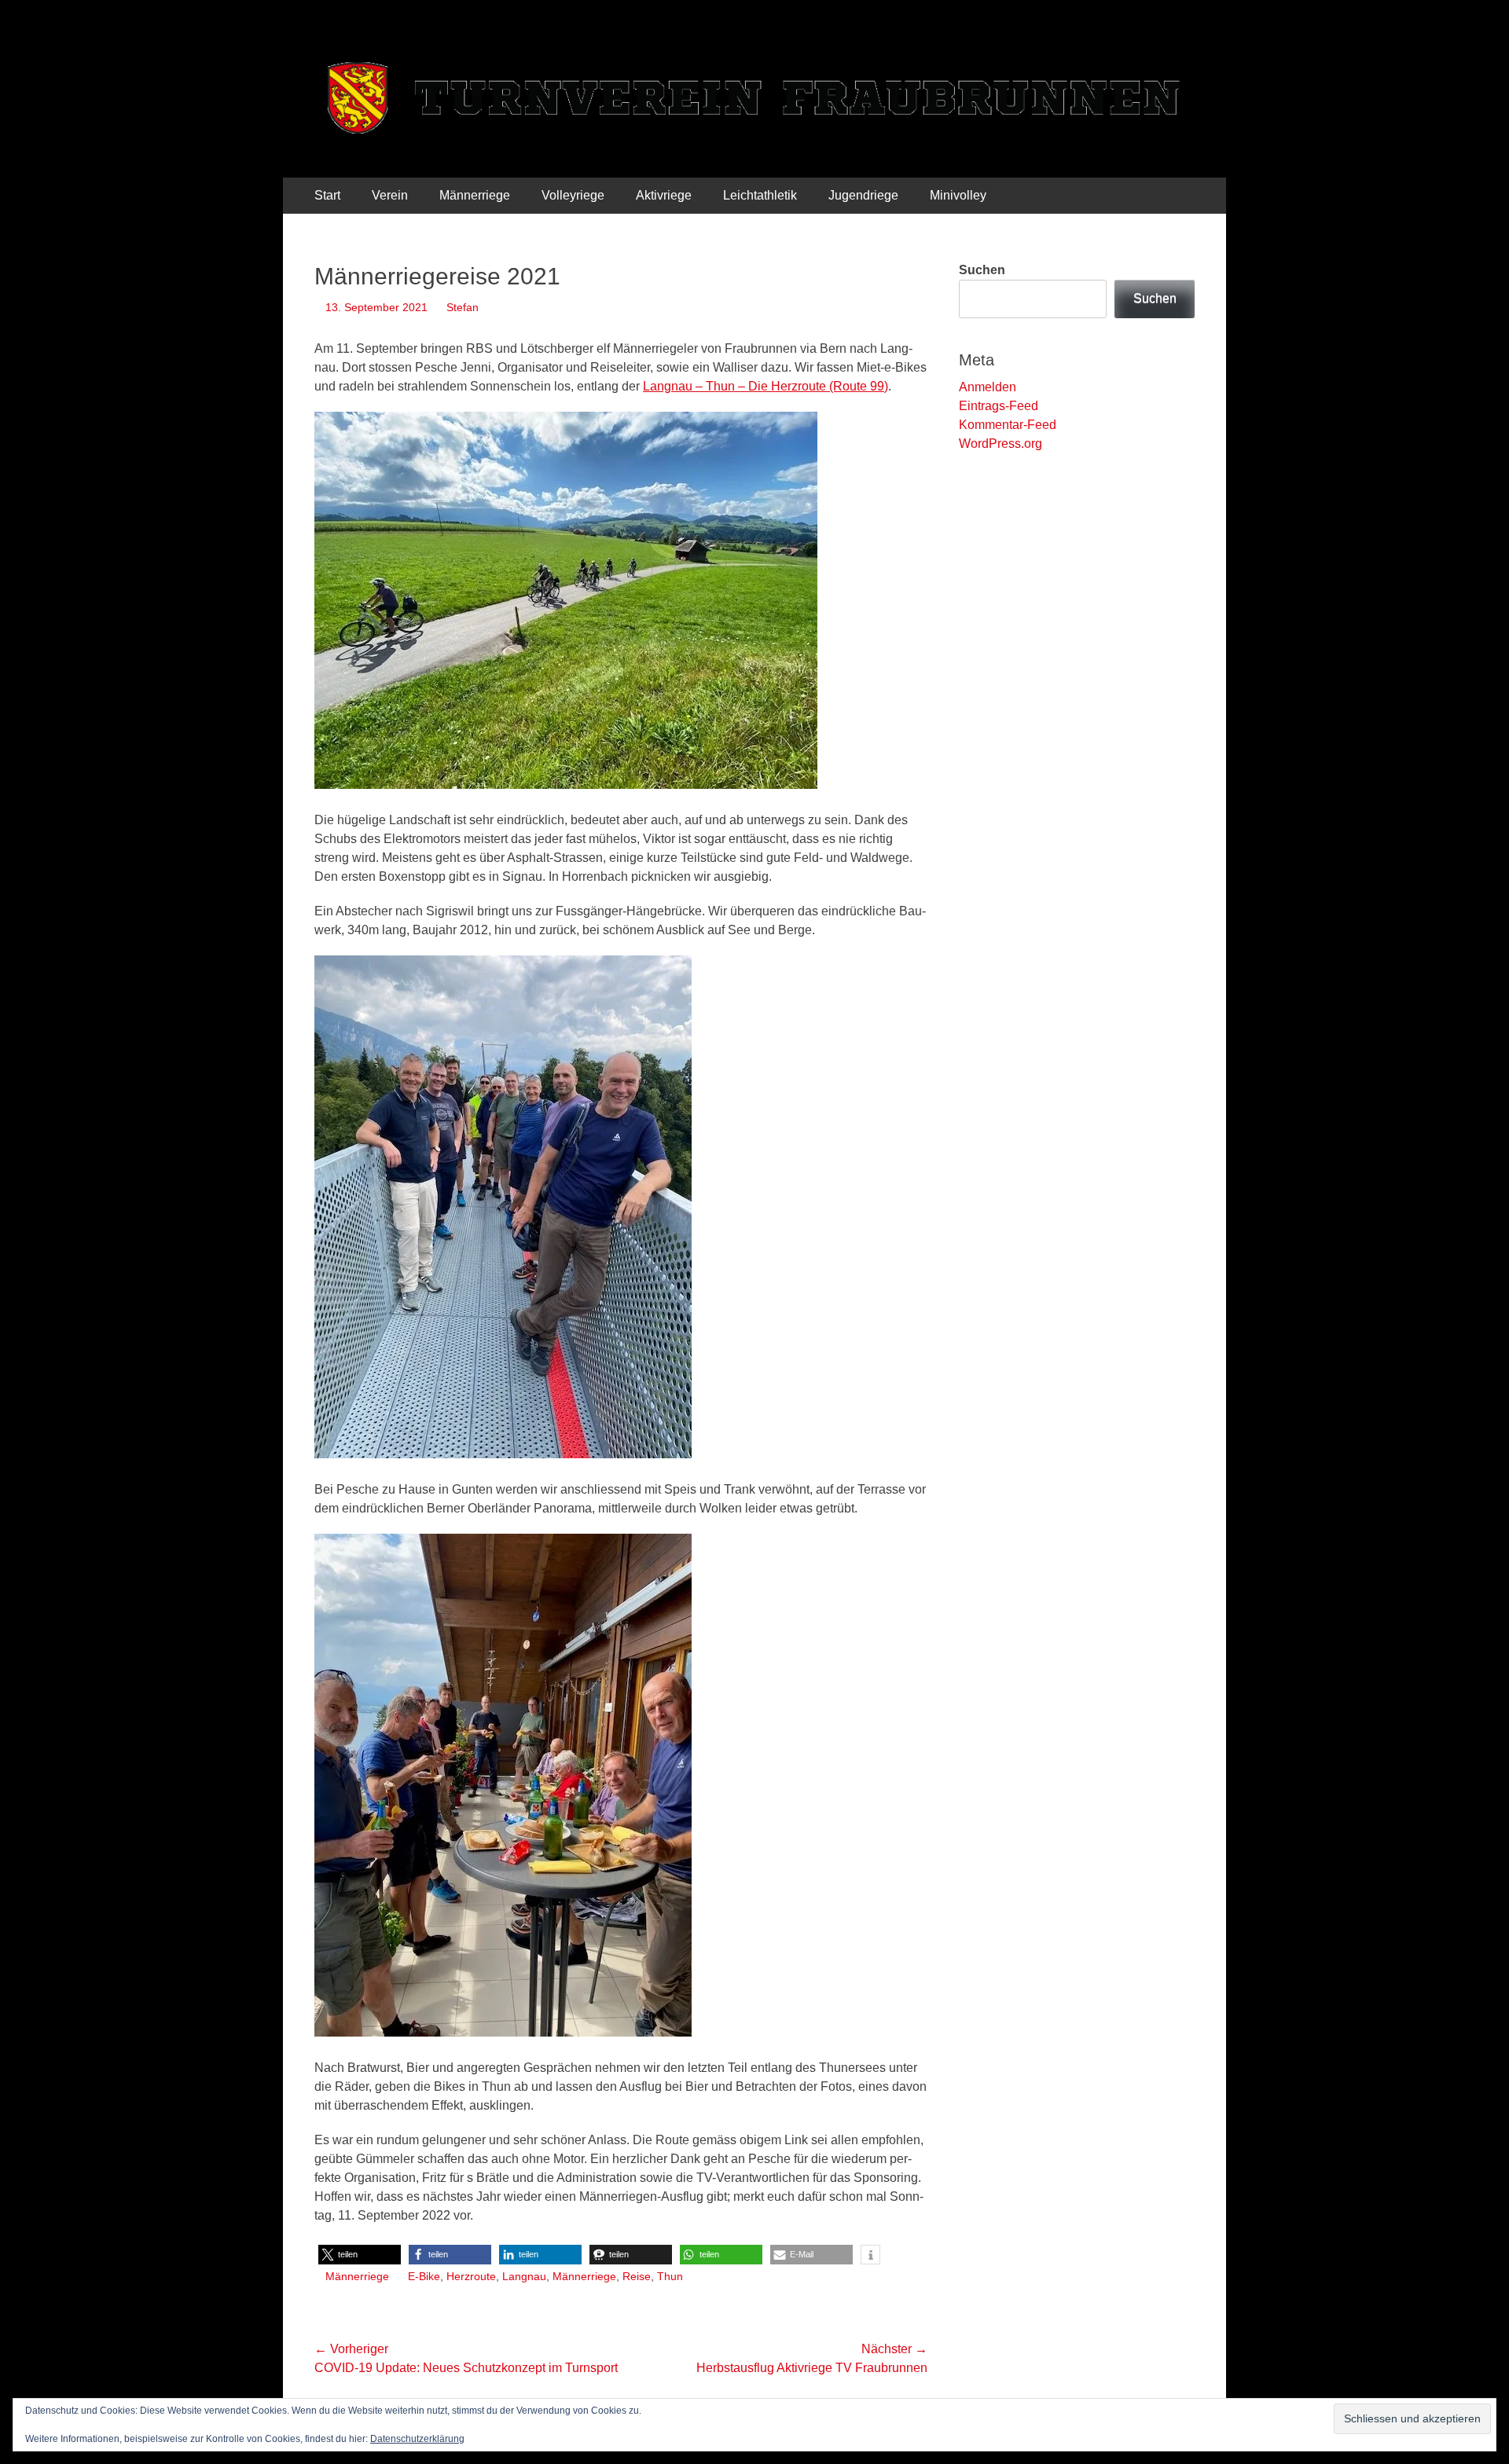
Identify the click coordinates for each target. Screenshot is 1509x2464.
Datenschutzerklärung (417, 2439)
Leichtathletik (760, 195)
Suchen (982, 270)
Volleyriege (573, 195)
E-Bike (424, 2276)
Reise (637, 2276)
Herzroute (471, 2276)
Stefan (463, 307)
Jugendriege (863, 195)
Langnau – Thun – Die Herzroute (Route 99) (766, 386)
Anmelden (988, 387)
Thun (670, 2276)
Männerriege (475, 195)
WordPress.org (1000, 444)
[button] (360, 2255)
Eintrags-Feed (999, 406)
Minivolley (958, 195)
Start (327, 195)
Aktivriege (664, 195)
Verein (390, 195)
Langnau (524, 2276)
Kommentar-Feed (1008, 425)
